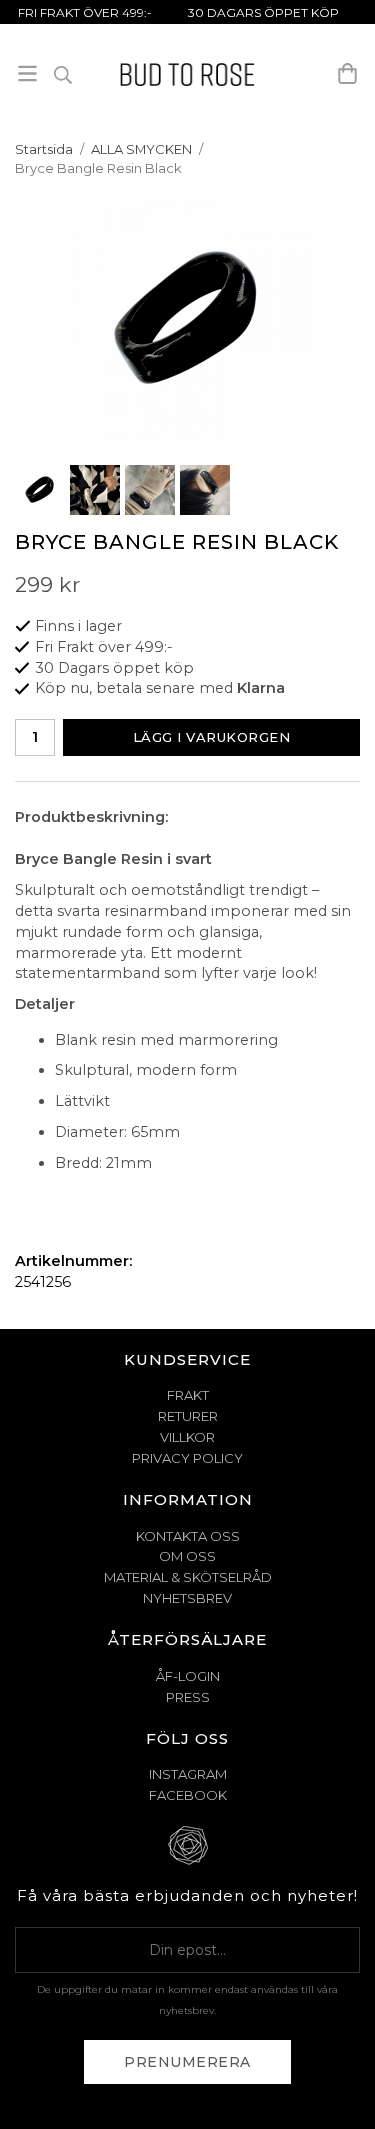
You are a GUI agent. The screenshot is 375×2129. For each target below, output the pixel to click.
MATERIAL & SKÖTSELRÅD (188, 1577)
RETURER (188, 1416)
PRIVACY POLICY (187, 1458)
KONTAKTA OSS (188, 1536)
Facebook (188, 1795)
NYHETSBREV (187, 1598)
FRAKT (188, 1395)
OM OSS (187, 1556)
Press (188, 1697)
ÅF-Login (188, 1676)
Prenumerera (187, 2062)
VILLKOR (187, 1437)
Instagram (188, 1774)
